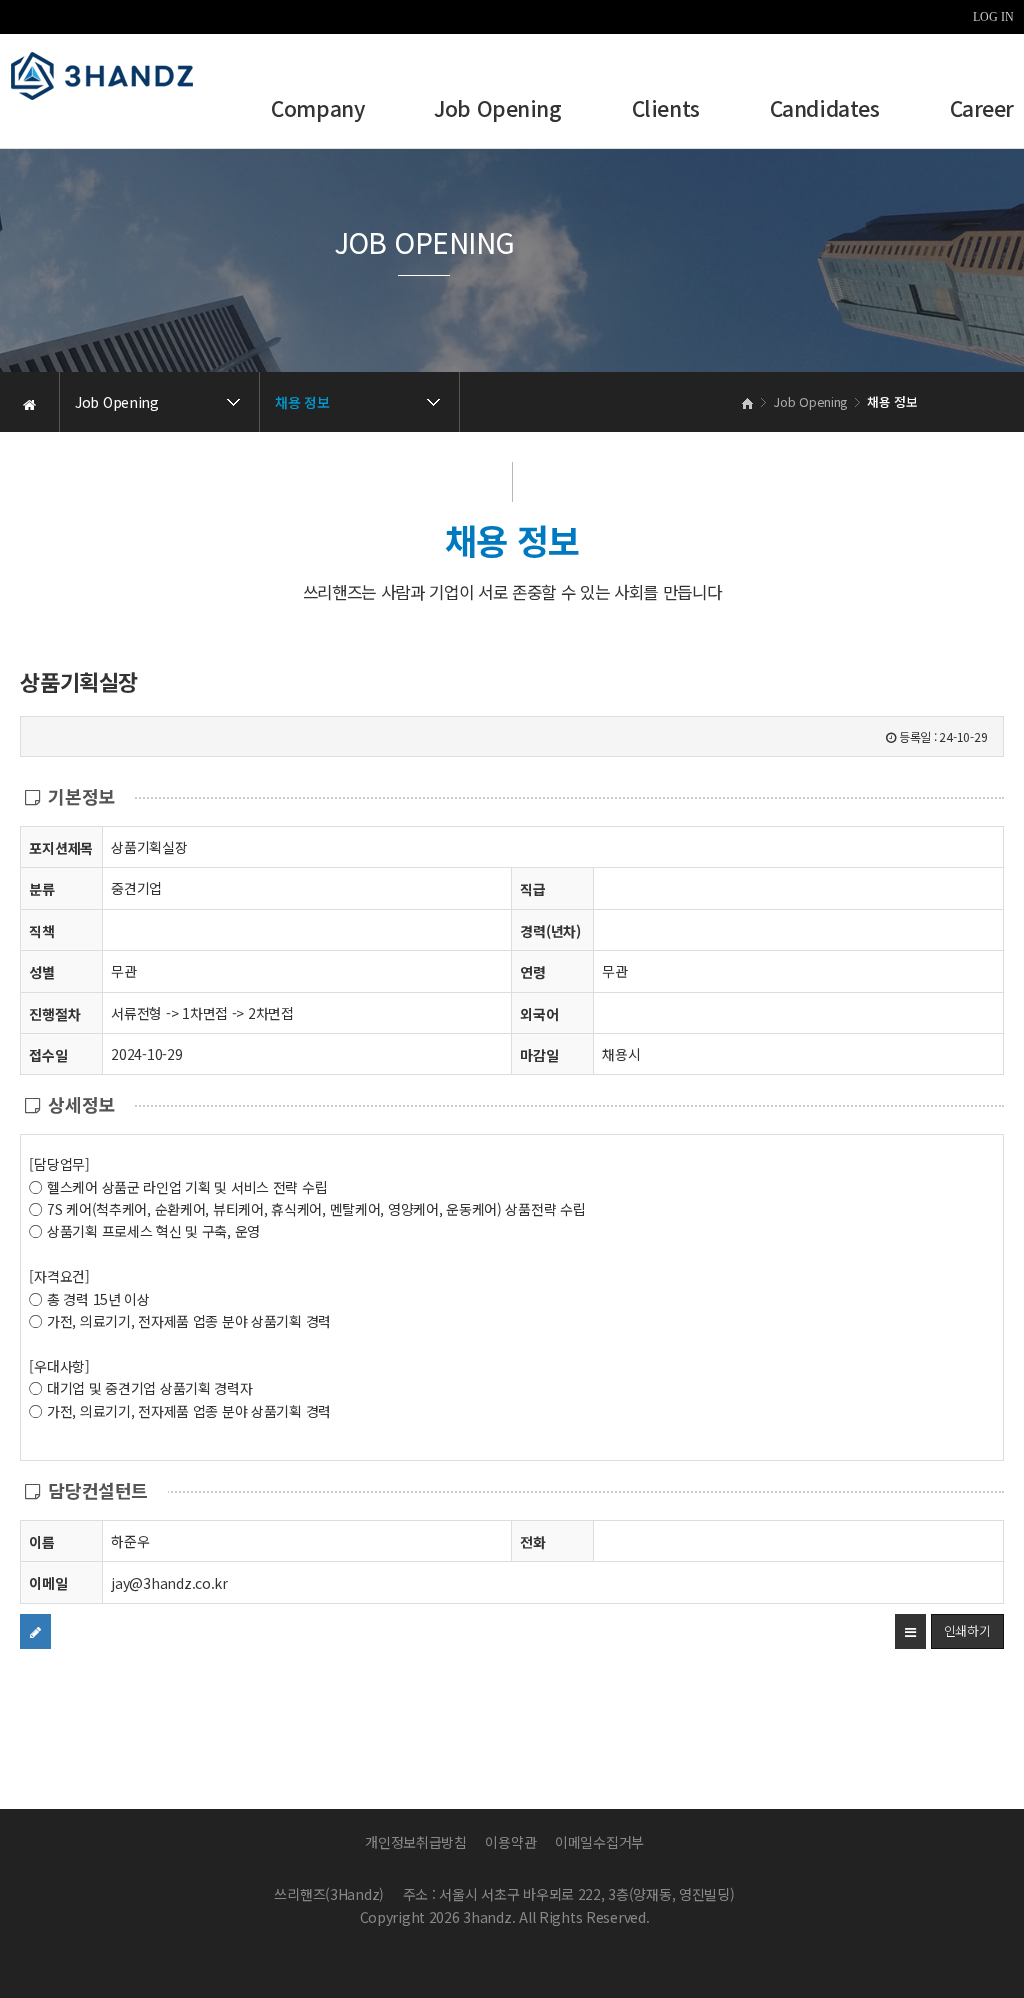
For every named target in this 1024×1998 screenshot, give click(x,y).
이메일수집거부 (599, 1842)
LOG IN (993, 17)
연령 (532, 972)
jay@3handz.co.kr (169, 1583)
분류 (41, 889)
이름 (41, 1542)
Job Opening (497, 110)
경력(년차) (550, 931)
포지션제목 (61, 848)
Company (317, 110)
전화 (532, 1542)
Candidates (825, 110)
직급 (532, 889)
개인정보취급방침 (416, 1842)
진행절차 (54, 1014)
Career (982, 110)
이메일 (48, 1583)
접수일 (48, 1055)
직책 (41, 931)
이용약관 (510, 1842)
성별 (41, 972)
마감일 (539, 1055)
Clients (666, 110)
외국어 (539, 1014)
